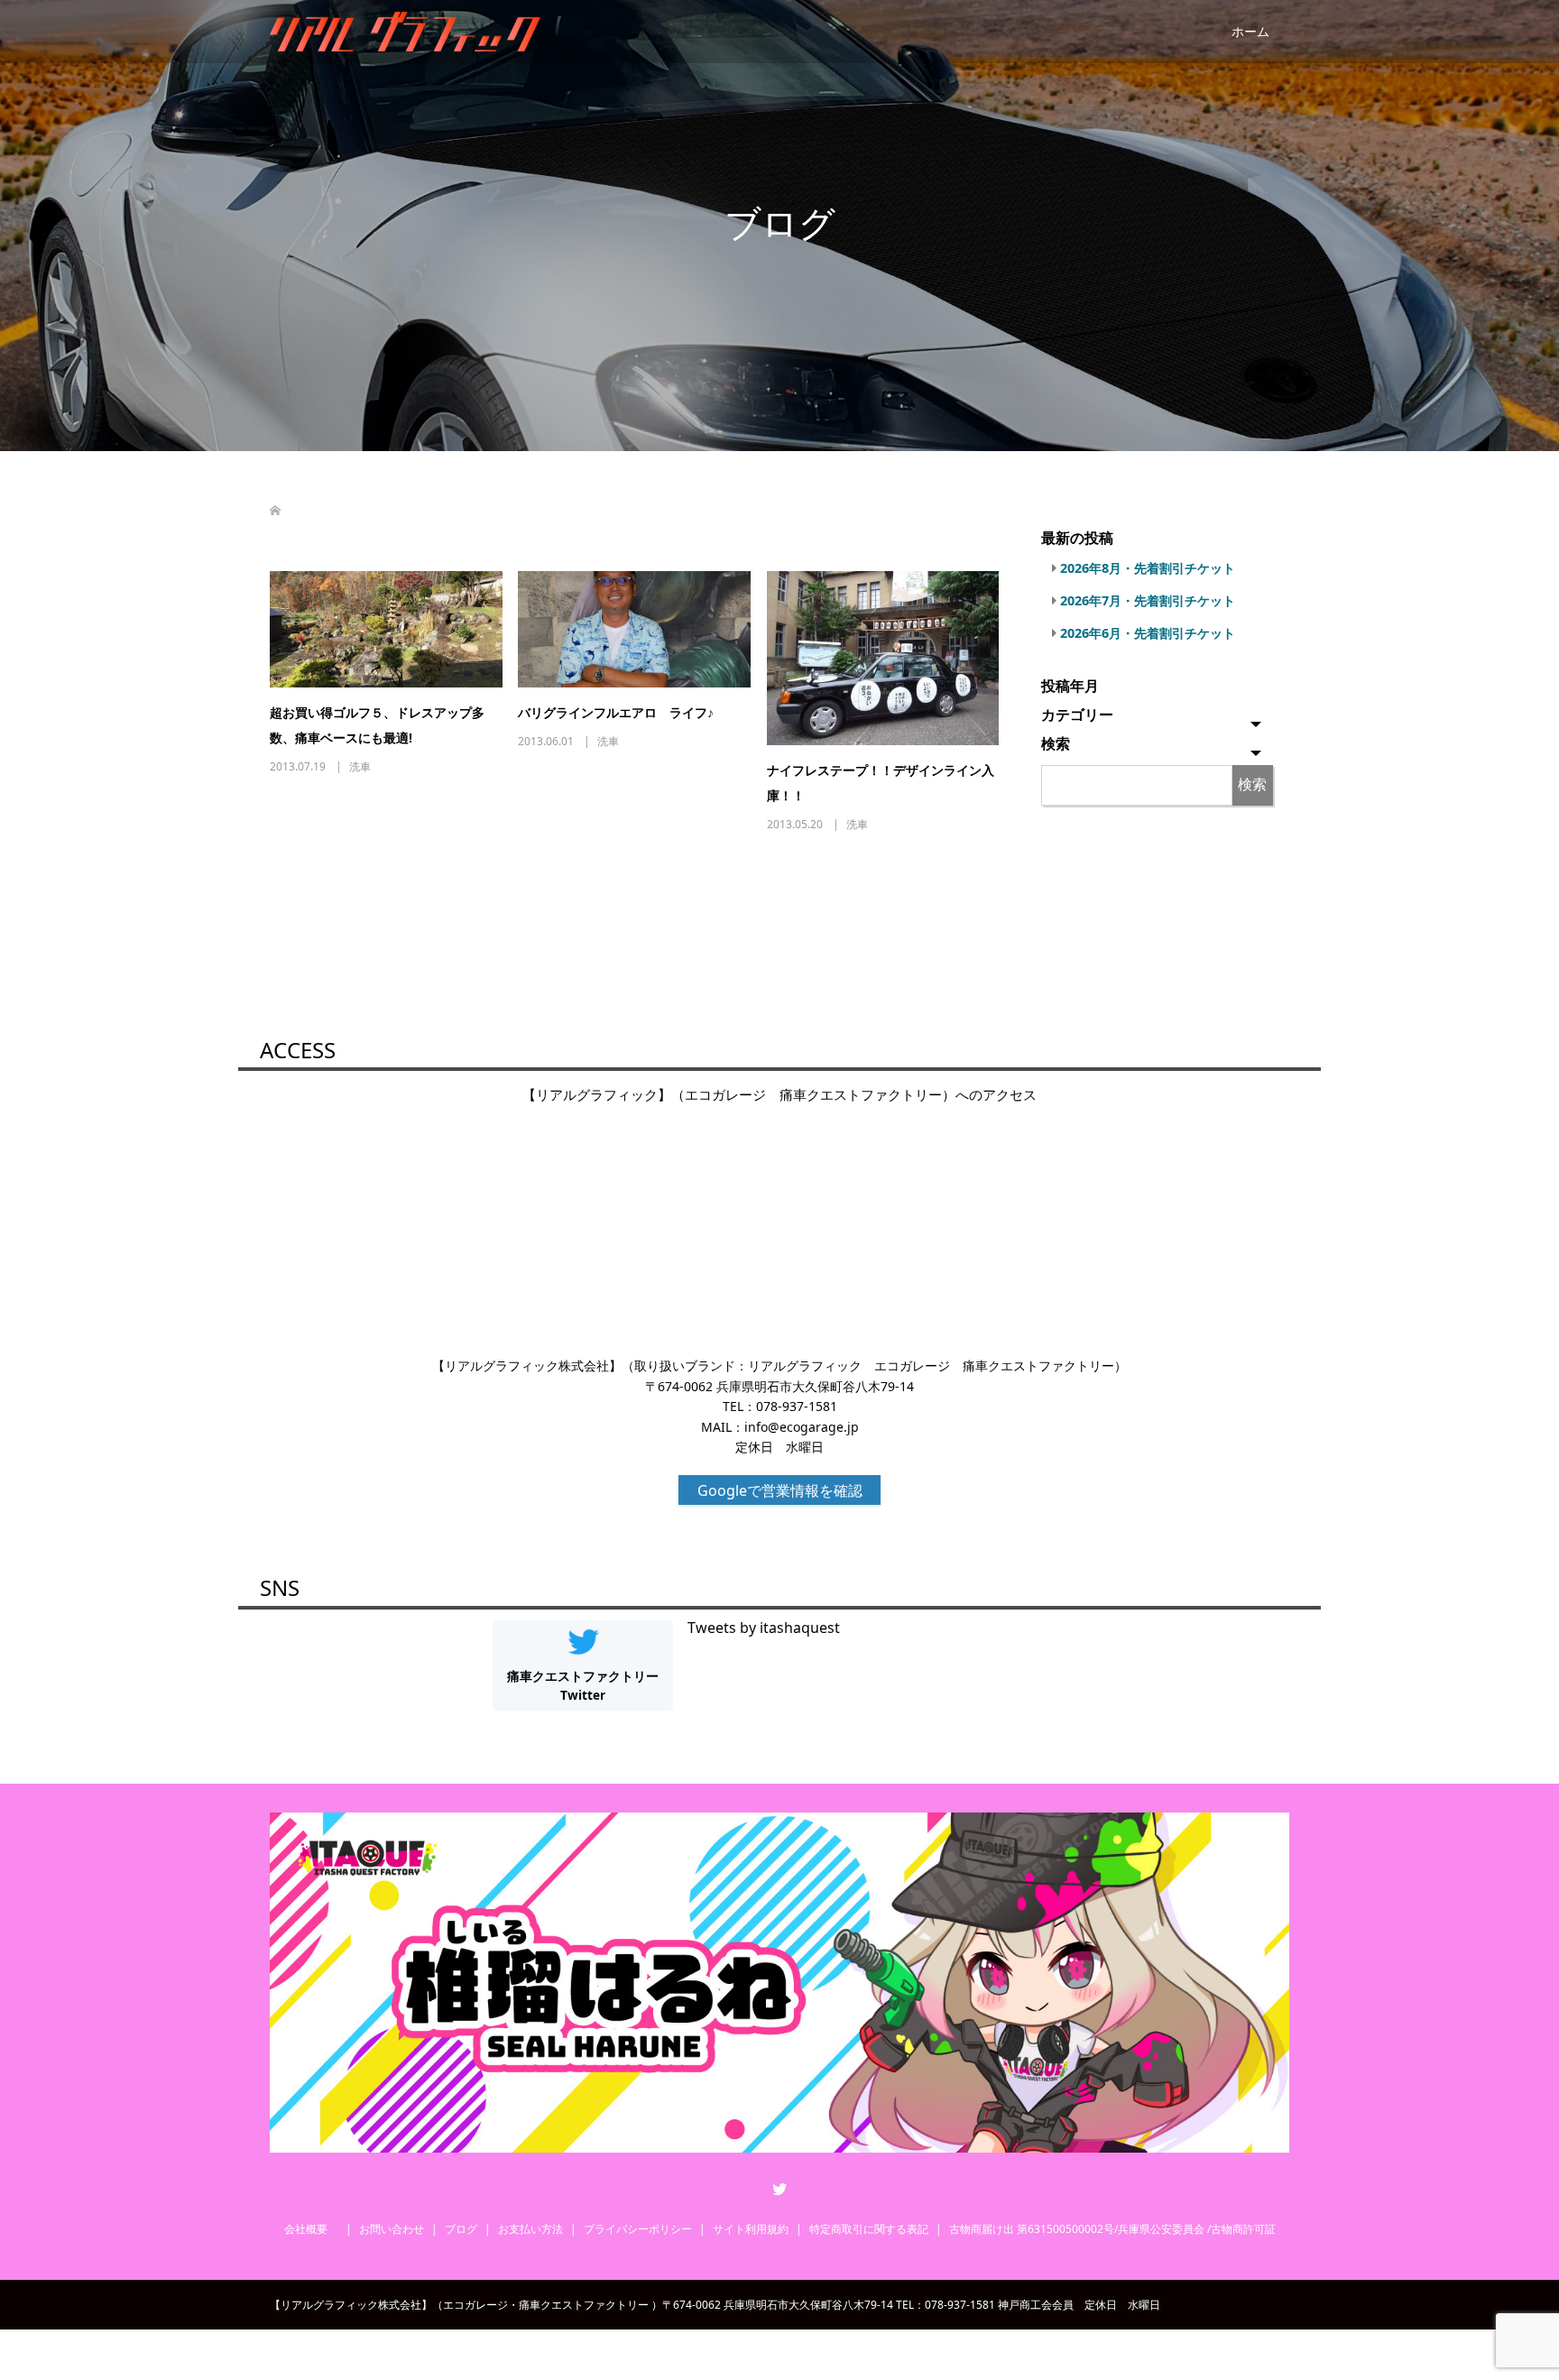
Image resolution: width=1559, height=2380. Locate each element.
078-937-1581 (797, 1406)
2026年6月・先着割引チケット (1148, 633)
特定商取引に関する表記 (869, 2229)
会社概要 (311, 2229)
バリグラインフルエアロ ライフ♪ (616, 712)
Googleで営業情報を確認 (780, 1490)
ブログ (461, 2229)
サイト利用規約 (751, 2229)
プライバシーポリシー (638, 2229)
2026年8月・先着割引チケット (1148, 568)
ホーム (1250, 31)
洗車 (360, 766)
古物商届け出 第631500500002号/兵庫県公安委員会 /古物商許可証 (1112, 2229)
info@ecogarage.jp (802, 1427)
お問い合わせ (392, 2229)
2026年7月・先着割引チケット (1148, 600)
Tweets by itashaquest (764, 1628)
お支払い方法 (530, 2229)
